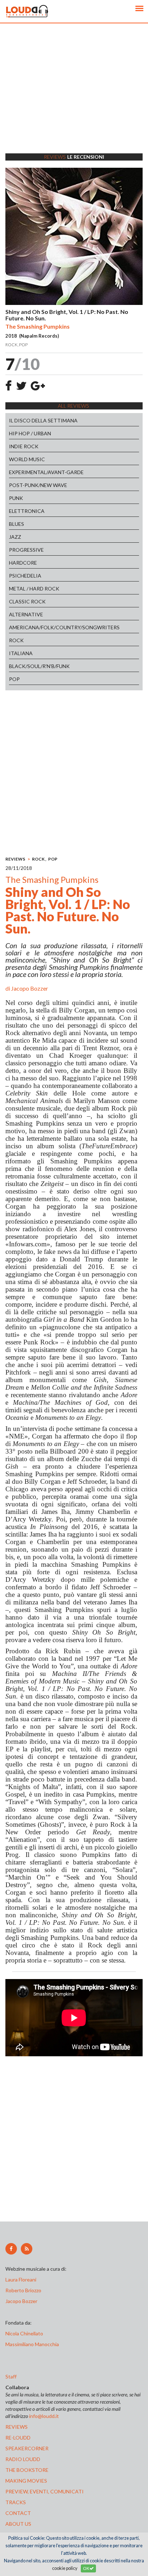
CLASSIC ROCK (27, 601)
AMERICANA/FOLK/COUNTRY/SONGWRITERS (64, 627)
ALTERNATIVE (26, 614)
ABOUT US (18, 2524)
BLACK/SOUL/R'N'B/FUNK (39, 666)
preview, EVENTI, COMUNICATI (45, 2491)
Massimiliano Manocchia (32, 2344)
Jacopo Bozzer (30, 988)
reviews (17, 2427)
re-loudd (18, 2438)
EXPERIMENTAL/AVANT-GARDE (46, 472)
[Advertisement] (74, 97)
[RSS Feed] (27, 2249)
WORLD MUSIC (27, 459)
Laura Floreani (22, 2280)
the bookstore (27, 2470)
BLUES (17, 524)
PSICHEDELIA (25, 576)
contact (18, 2513)
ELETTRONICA (27, 511)
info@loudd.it (44, 2416)
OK (86, 2568)
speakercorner (27, 2448)
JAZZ (15, 537)
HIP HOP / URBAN (30, 433)
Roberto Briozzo (23, 2290)
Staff (11, 2376)
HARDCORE (23, 563)
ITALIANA (21, 653)
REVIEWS (15, 859)
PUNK (16, 498)
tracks (16, 2502)
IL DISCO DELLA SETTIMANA (43, 420)
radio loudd (23, 2459)
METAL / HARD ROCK (34, 589)
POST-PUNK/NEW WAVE (38, 485)
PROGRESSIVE (26, 550)
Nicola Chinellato (24, 2333)
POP (14, 679)
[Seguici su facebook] (11, 2249)
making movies (26, 2481)
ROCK (16, 640)
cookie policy (65, 2568)
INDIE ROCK (24, 446)
